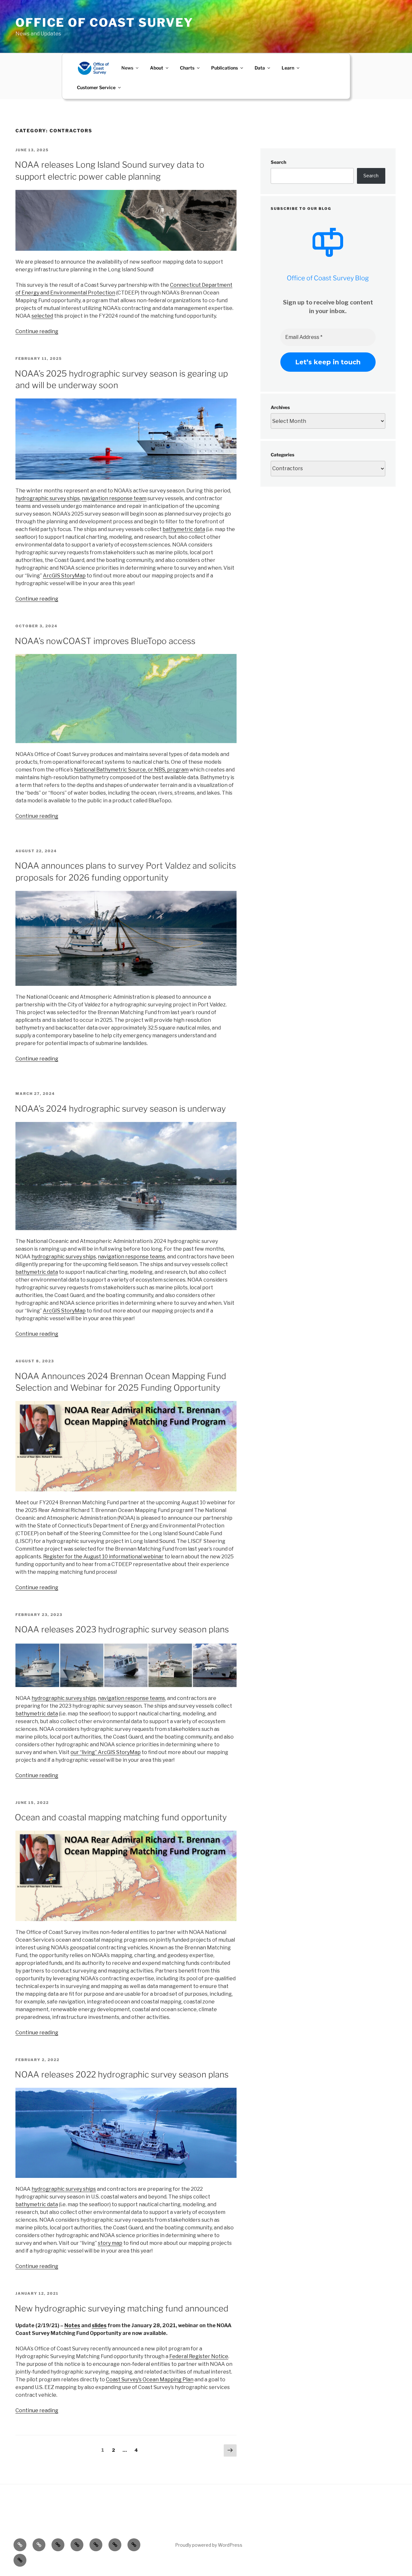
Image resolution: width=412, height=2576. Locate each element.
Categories (282, 455)
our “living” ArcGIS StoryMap (106, 1752)
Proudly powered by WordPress (209, 2545)
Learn (288, 68)
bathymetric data (184, 529)
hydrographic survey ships (48, 498)
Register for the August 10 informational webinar (103, 1557)
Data (260, 68)
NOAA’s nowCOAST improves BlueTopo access (105, 641)
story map (110, 2243)
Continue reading (37, 331)
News (127, 68)
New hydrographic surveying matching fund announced (122, 2308)
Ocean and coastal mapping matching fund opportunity (121, 1817)
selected (42, 316)
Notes (72, 2325)
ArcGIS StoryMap (64, 576)
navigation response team (114, 498)
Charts (187, 68)
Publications (225, 68)
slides (99, 2325)
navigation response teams (131, 1257)
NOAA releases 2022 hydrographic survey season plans (122, 2074)
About (157, 68)
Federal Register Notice (199, 2356)
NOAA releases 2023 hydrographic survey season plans (122, 1629)
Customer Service (96, 87)
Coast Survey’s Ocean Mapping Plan (150, 2380)
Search (278, 162)
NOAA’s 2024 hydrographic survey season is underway (120, 1109)
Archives (280, 407)
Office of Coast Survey (104, 23)
